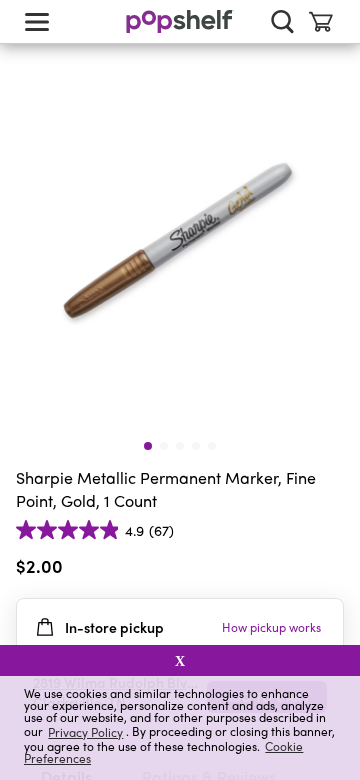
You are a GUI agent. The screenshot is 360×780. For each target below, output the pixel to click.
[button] (328, 570)
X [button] (180, 661)
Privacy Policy (85, 731)
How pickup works (271, 627)
